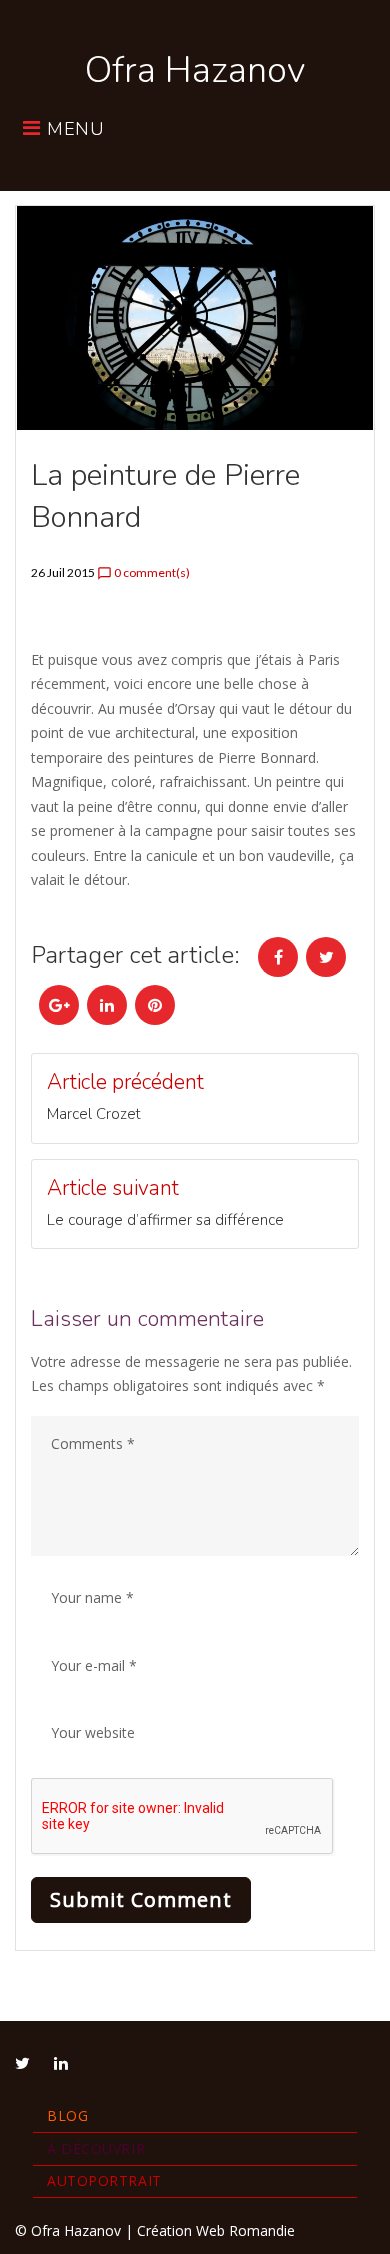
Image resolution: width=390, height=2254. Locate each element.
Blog (67, 2115)
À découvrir (96, 2148)
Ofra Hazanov (195, 70)
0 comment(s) (143, 573)
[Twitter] (22, 2063)
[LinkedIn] (61, 2063)
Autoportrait (104, 2180)
